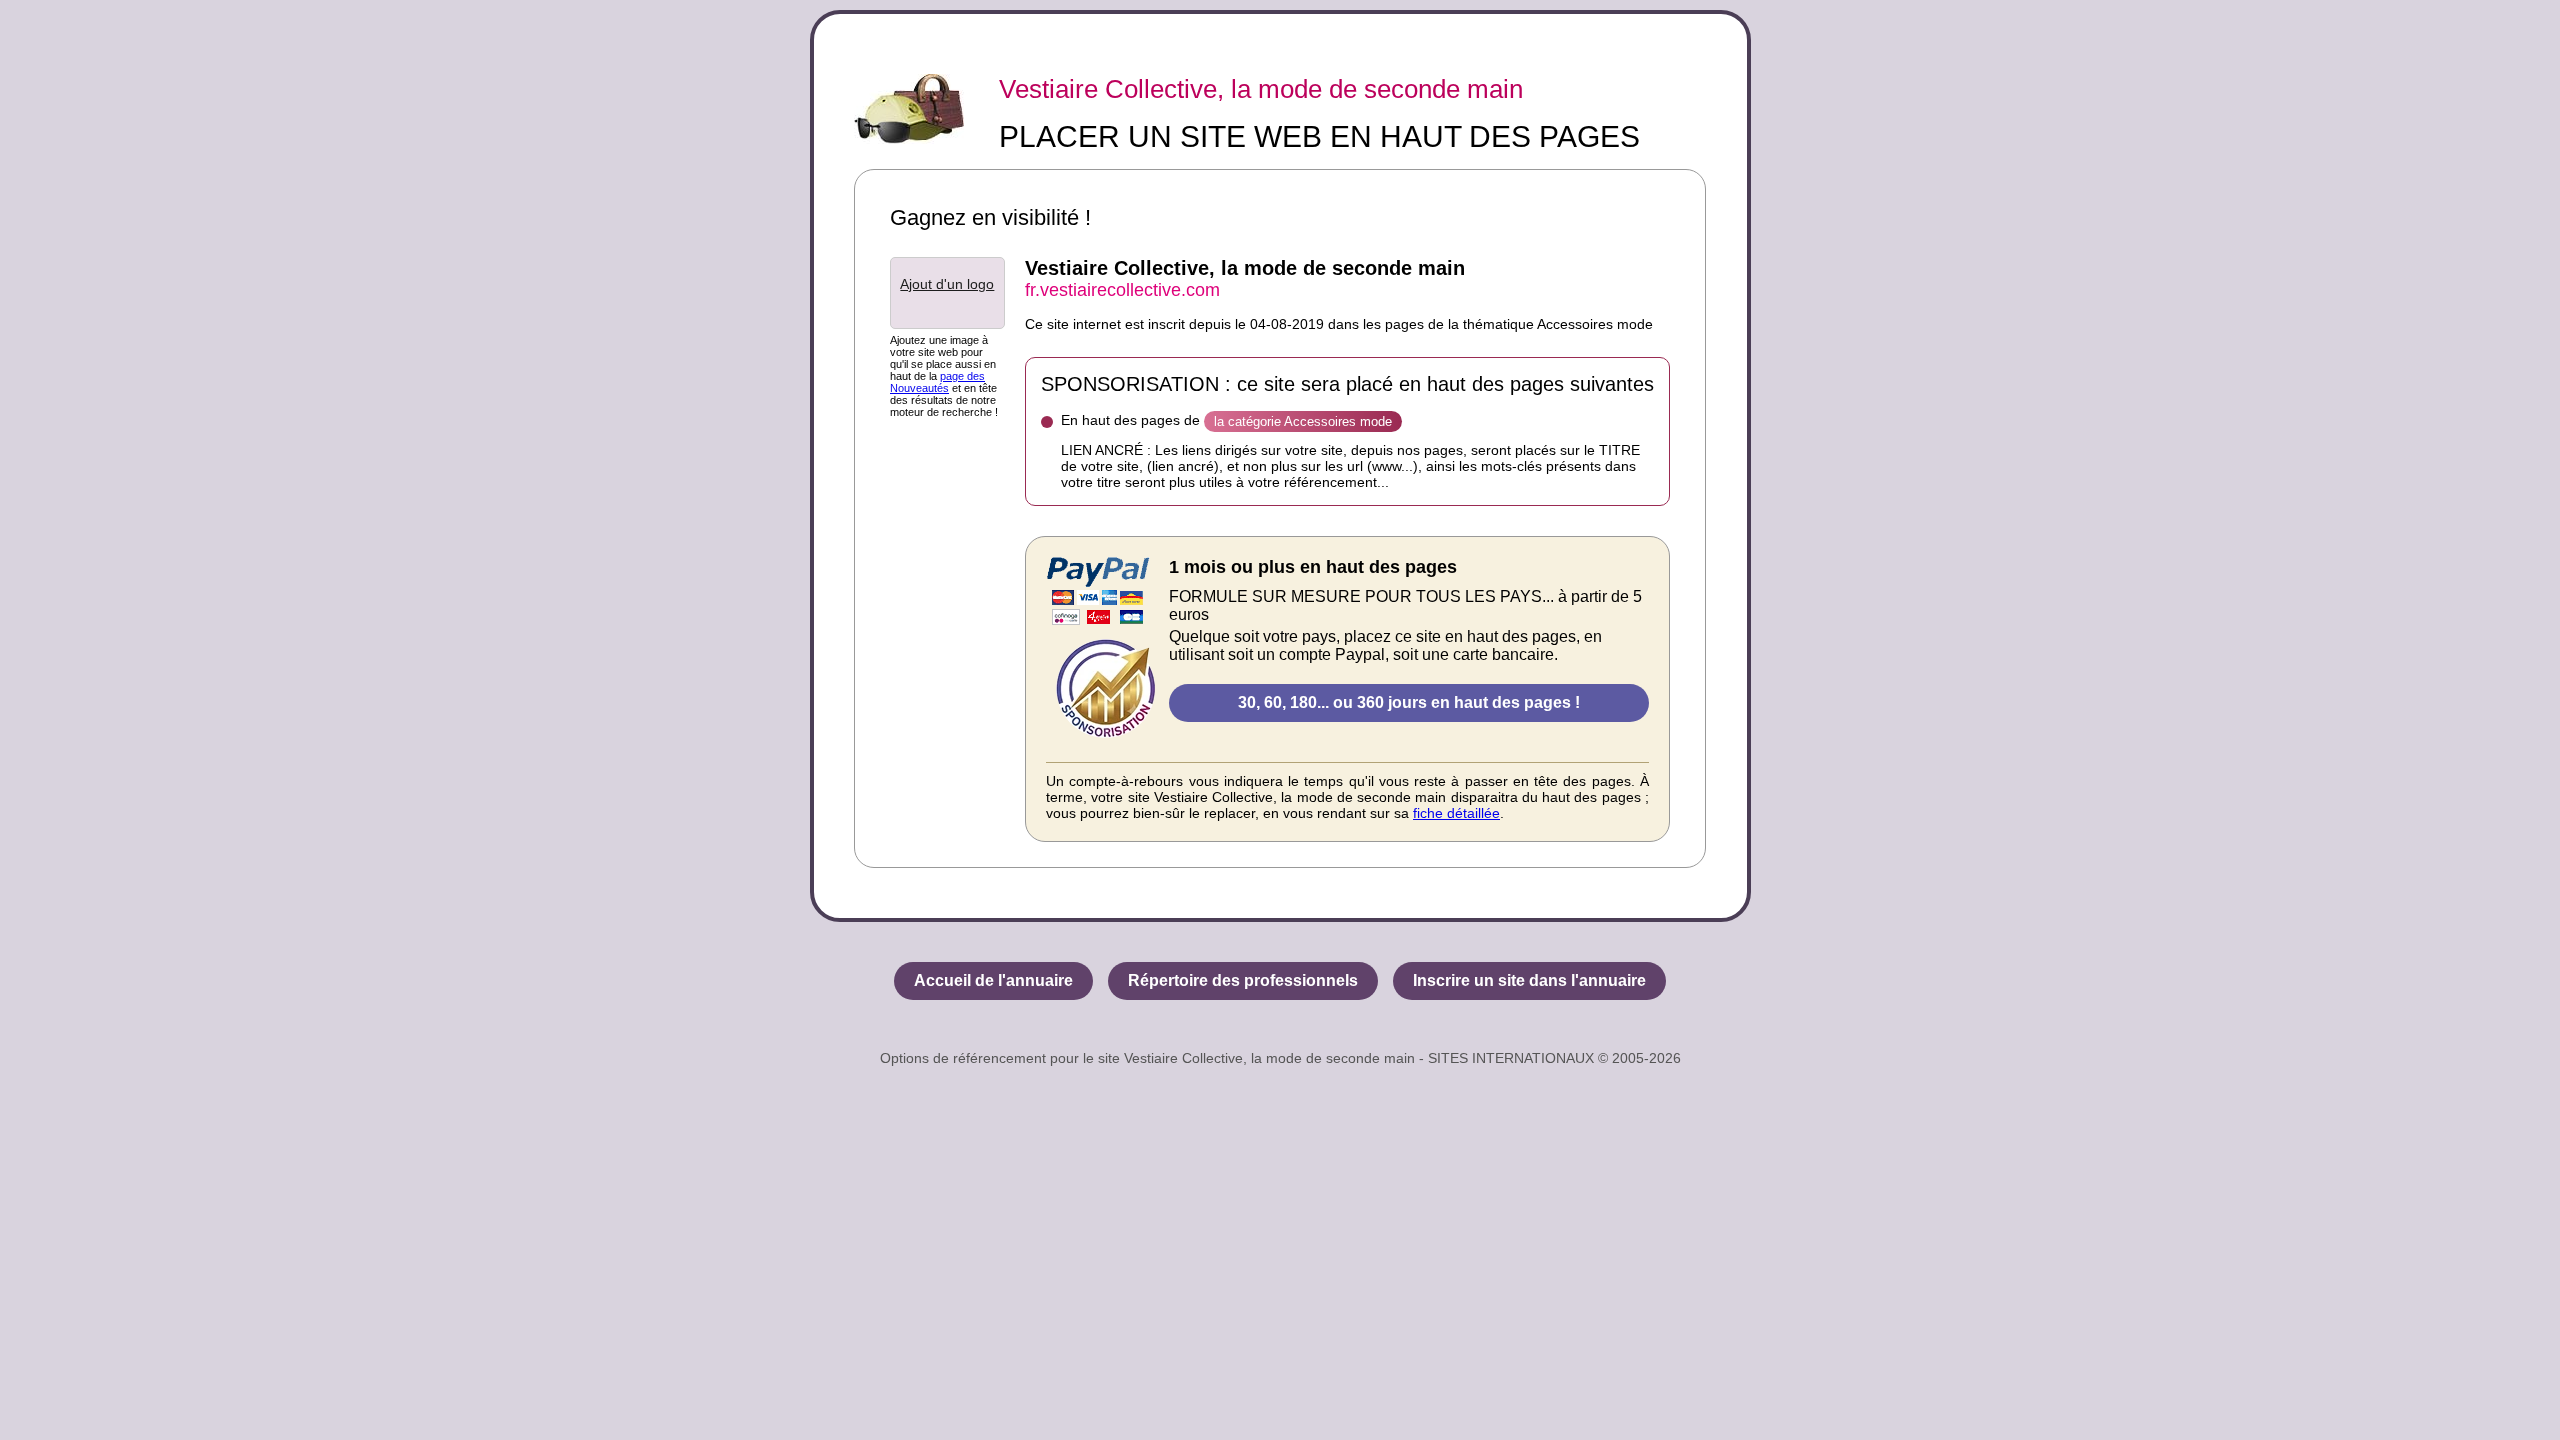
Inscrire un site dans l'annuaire (1529, 980)
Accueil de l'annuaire (993, 980)
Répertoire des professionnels (1243, 980)
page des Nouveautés (937, 382)
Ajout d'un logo (947, 284)
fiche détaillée (1456, 813)
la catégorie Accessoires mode (1303, 421)
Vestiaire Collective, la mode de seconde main (1261, 89)
